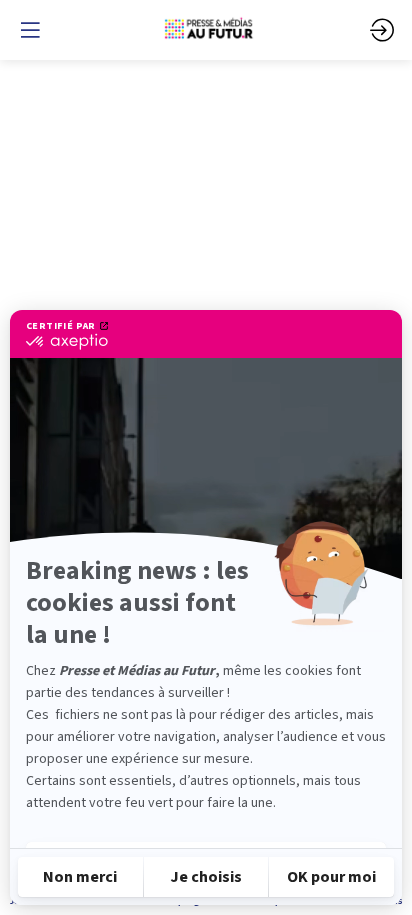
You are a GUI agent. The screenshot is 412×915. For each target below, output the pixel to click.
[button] (30, 30)
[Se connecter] (382, 30)
